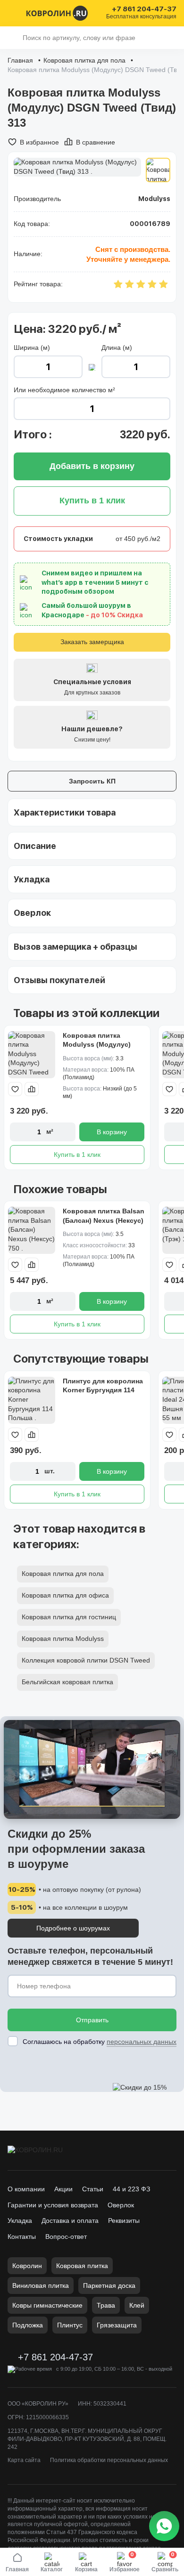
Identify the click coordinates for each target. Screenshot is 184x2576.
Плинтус (70, 2325)
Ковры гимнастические (47, 2305)
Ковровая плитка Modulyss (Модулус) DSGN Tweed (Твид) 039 (102, 1045)
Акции (63, 2189)
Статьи (93, 2189)
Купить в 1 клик (77, 1155)
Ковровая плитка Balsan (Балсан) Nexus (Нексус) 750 (104, 1220)
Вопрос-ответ (66, 2237)
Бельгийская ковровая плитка (67, 1682)
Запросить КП (92, 781)
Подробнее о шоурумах (73, 1928)
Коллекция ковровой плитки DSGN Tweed (86, 1660)
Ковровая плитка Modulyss (63, 1639)
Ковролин (27, 2266)
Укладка (20, 2221)
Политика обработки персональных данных (109, 2460)
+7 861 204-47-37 (144, 9)
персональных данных (142, 2042)
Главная (20, 60)
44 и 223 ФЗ (131, 2189)
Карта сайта (24, 2460)
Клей (137, 2305)
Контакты (22, 2237)
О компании (26, 2189)
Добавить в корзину (92, 466)
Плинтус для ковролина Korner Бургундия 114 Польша (103, 1390)
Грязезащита (117, 2325)
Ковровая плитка (82, 2266)
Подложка (28, 2325)
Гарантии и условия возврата (53, 2205)
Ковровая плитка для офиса (65, 1595)
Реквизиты (124, 2221)
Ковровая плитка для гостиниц (69, 1617)
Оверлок (121, 2205)
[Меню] (13, 13)
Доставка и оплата (70, 2221)
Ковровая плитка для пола (84, 60)
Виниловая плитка (41, 2285)
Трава (106, 2305)
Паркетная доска (109, 2285)
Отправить (92, 2020)
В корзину (112, 1132)
